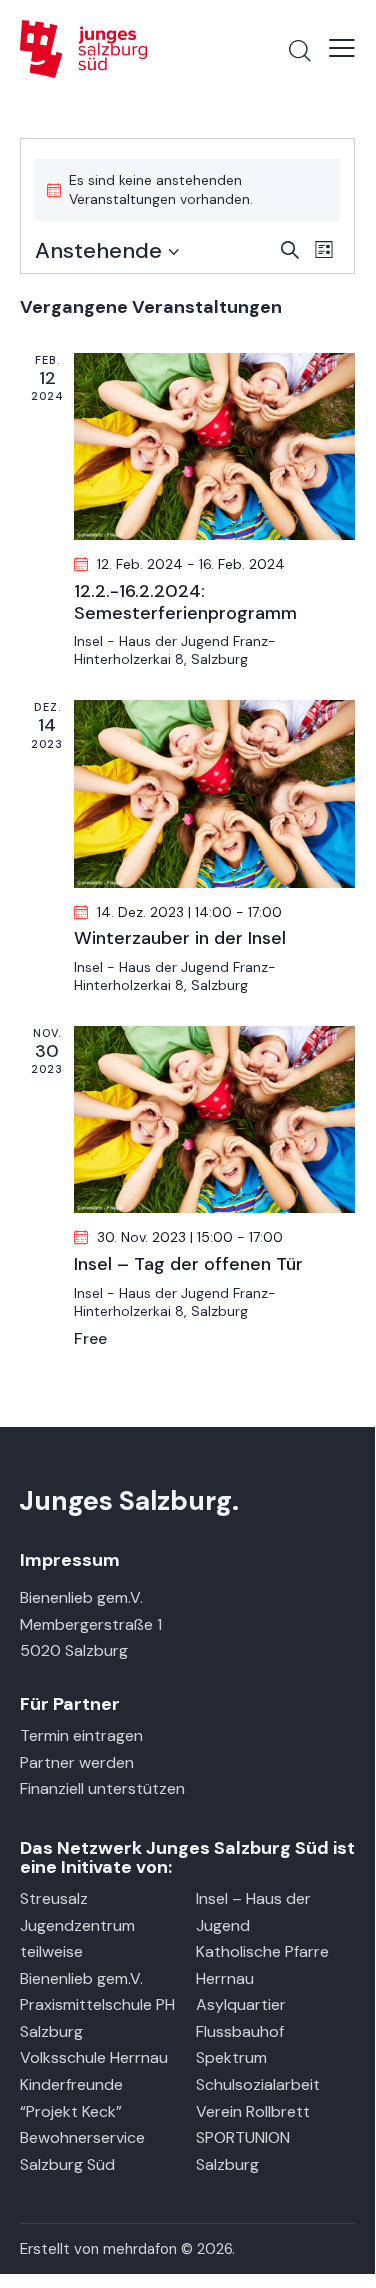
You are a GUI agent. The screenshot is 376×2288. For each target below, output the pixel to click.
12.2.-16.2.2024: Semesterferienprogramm (185, 602)
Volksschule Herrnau (94, 2057)
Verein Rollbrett (253, 2111)
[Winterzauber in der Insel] (214, 793)
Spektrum (231, 2057)
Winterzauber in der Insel (180, 939)
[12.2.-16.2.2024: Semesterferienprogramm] (214, 446)
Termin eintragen (81, 1735)
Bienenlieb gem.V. (81, 1978)
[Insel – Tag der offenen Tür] (214, 1119)
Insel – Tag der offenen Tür (188, 1265)
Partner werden (77, 1762)
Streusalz (54, 1898)
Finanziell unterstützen (102, 1788)
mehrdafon (140, 2249)
